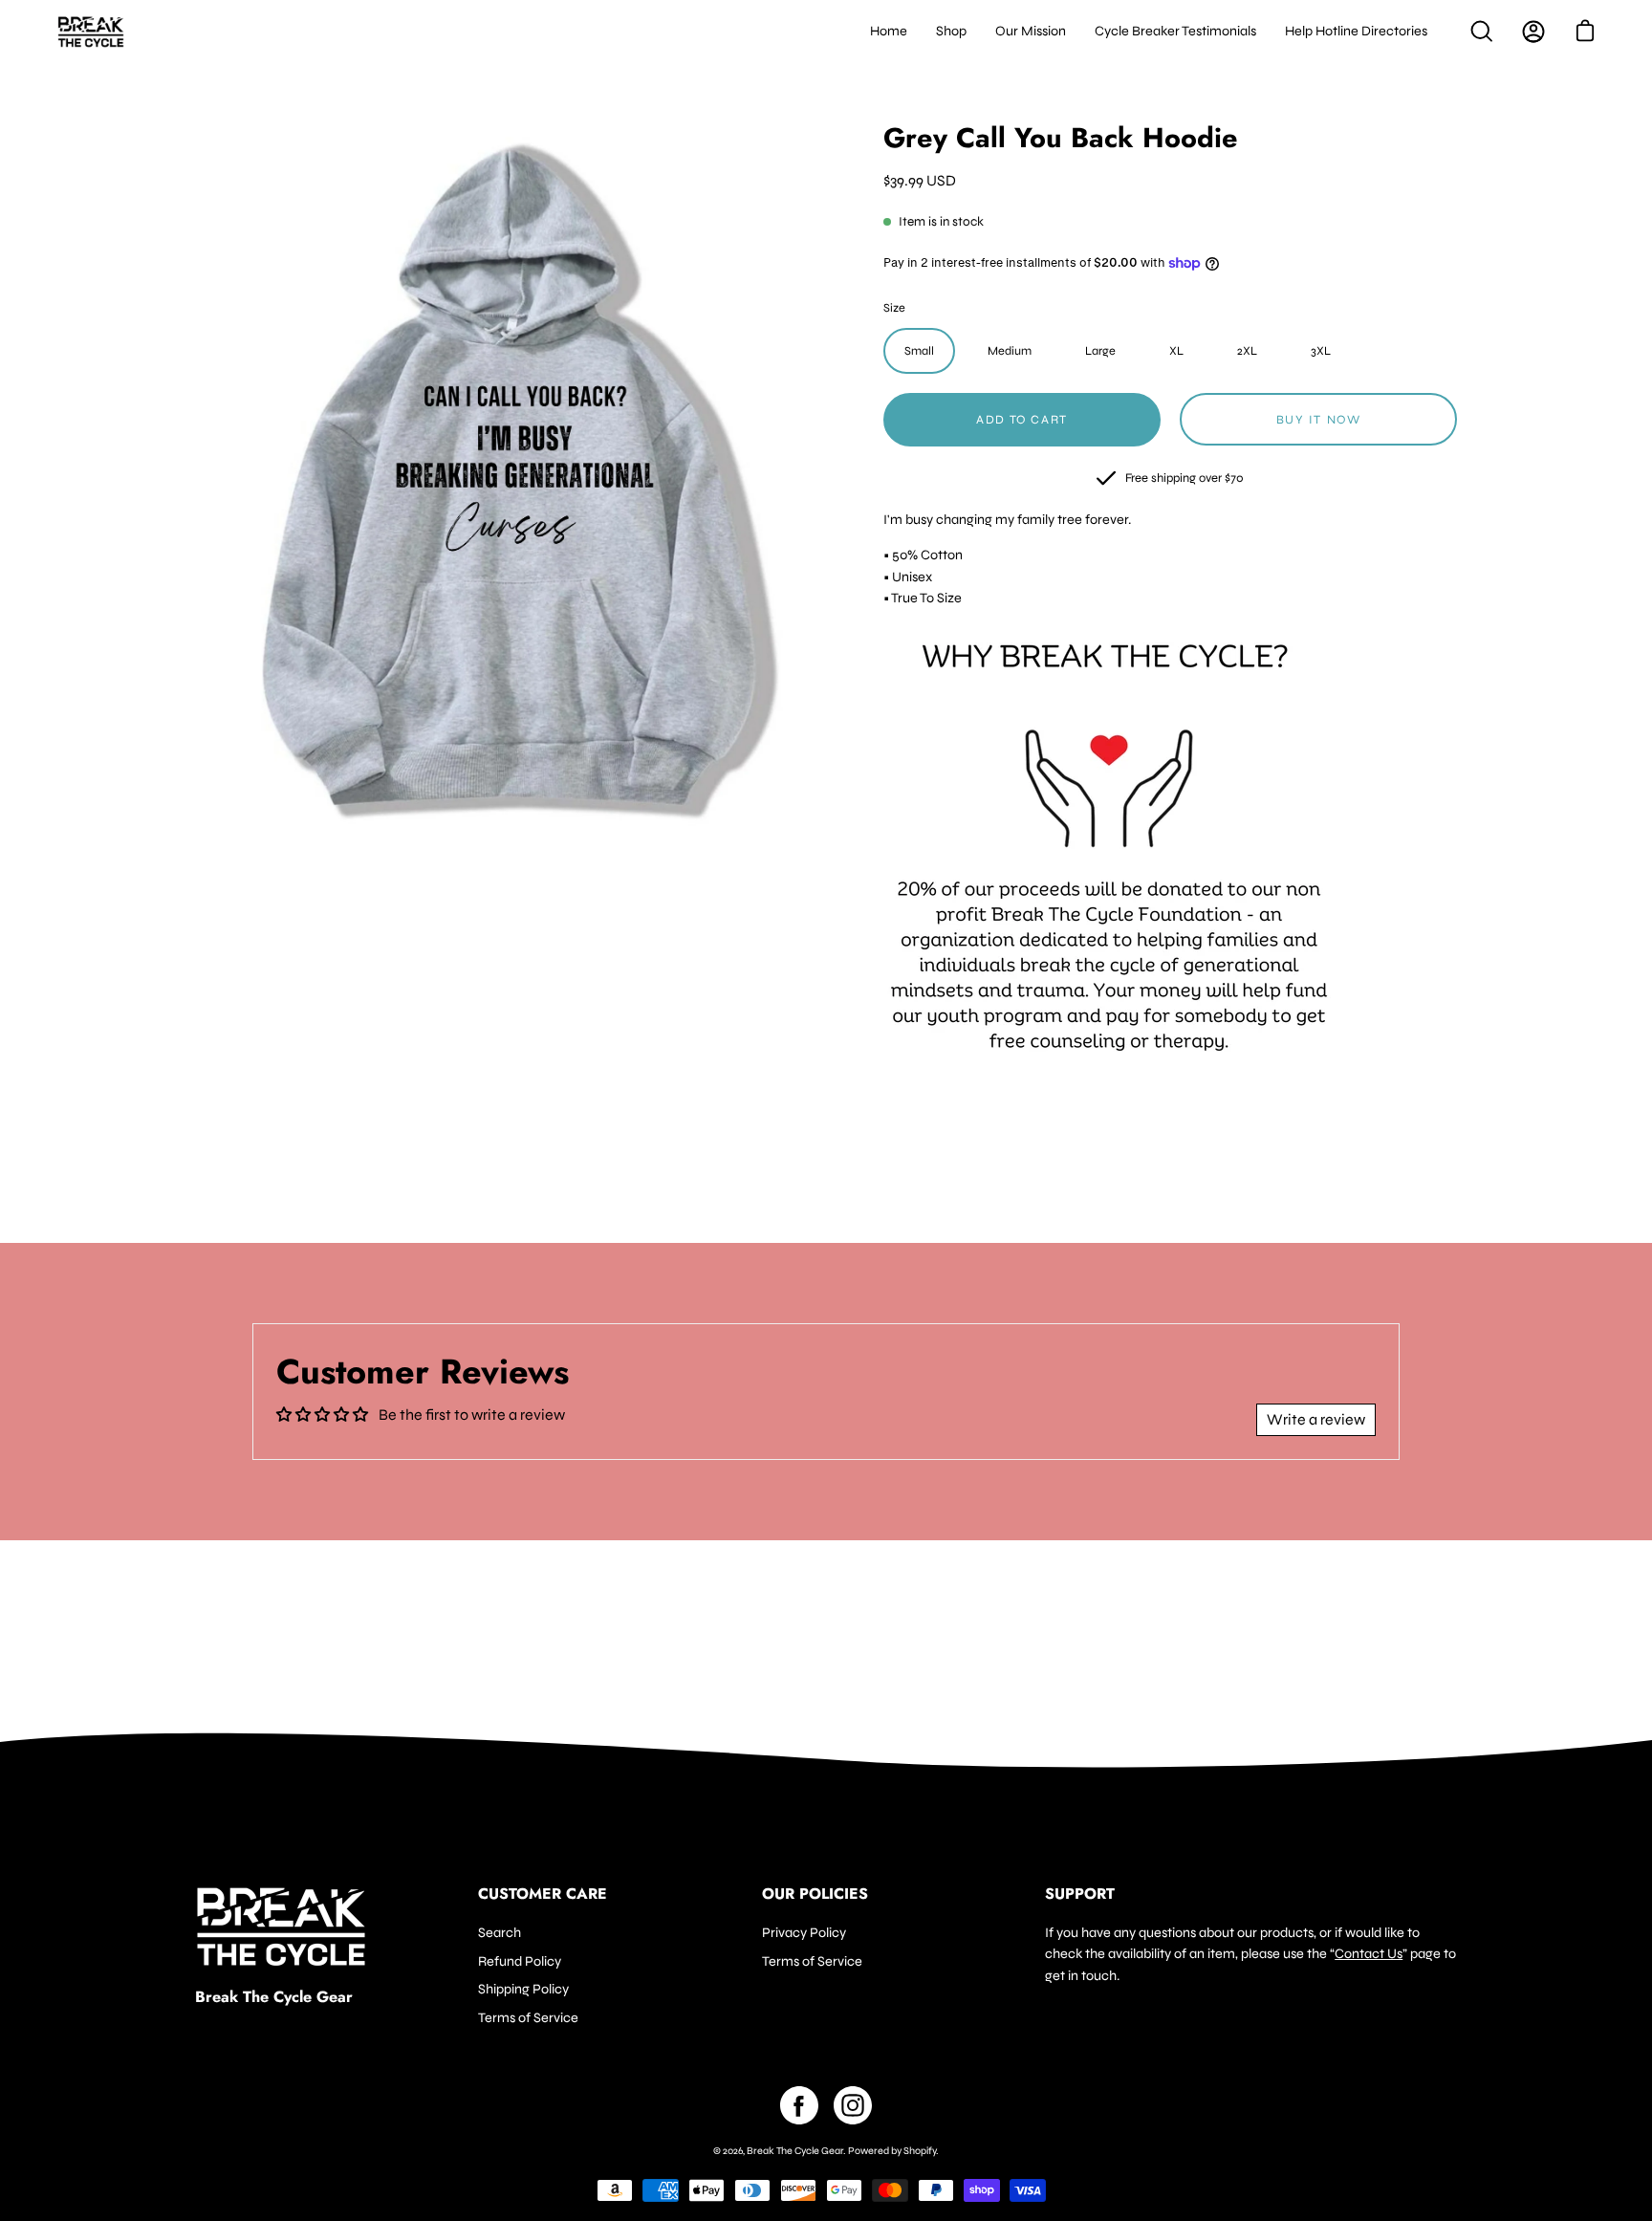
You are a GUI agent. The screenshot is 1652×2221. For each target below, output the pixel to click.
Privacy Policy (804, 1933)
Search (500, 1933)
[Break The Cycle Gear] (91, 32)
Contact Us (1369, 1954)
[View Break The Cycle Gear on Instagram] (853, 2105)
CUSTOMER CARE (543, 1894)
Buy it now (1319, 420)
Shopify (920, 2151)
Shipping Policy (523, 1989)
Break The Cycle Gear (274, 1997)
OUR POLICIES (815, 1894)
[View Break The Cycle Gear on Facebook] (799, 2105)
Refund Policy (520, 1960)
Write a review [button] (1316, 1419)
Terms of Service (528, 2018)
